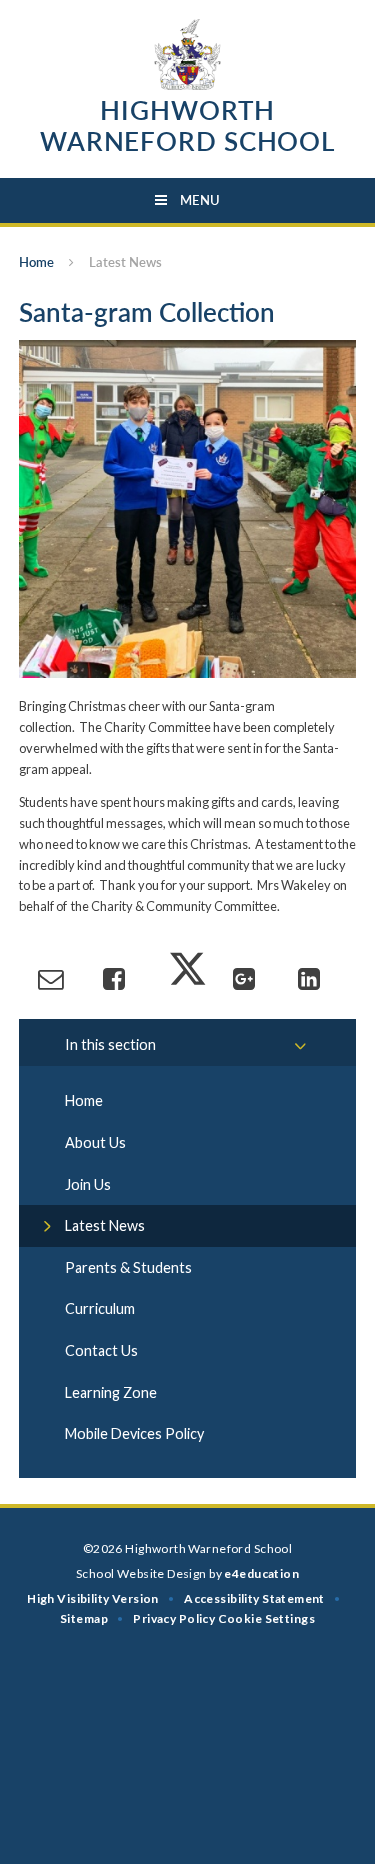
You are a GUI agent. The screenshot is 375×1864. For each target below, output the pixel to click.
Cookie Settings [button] (266, 1618)
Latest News (125, 262)
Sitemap (84, 1618)
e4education (261, 1573)
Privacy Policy (174, 1618)
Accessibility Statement (254, 1598)
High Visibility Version (93, 1598)
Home (36, 262)
